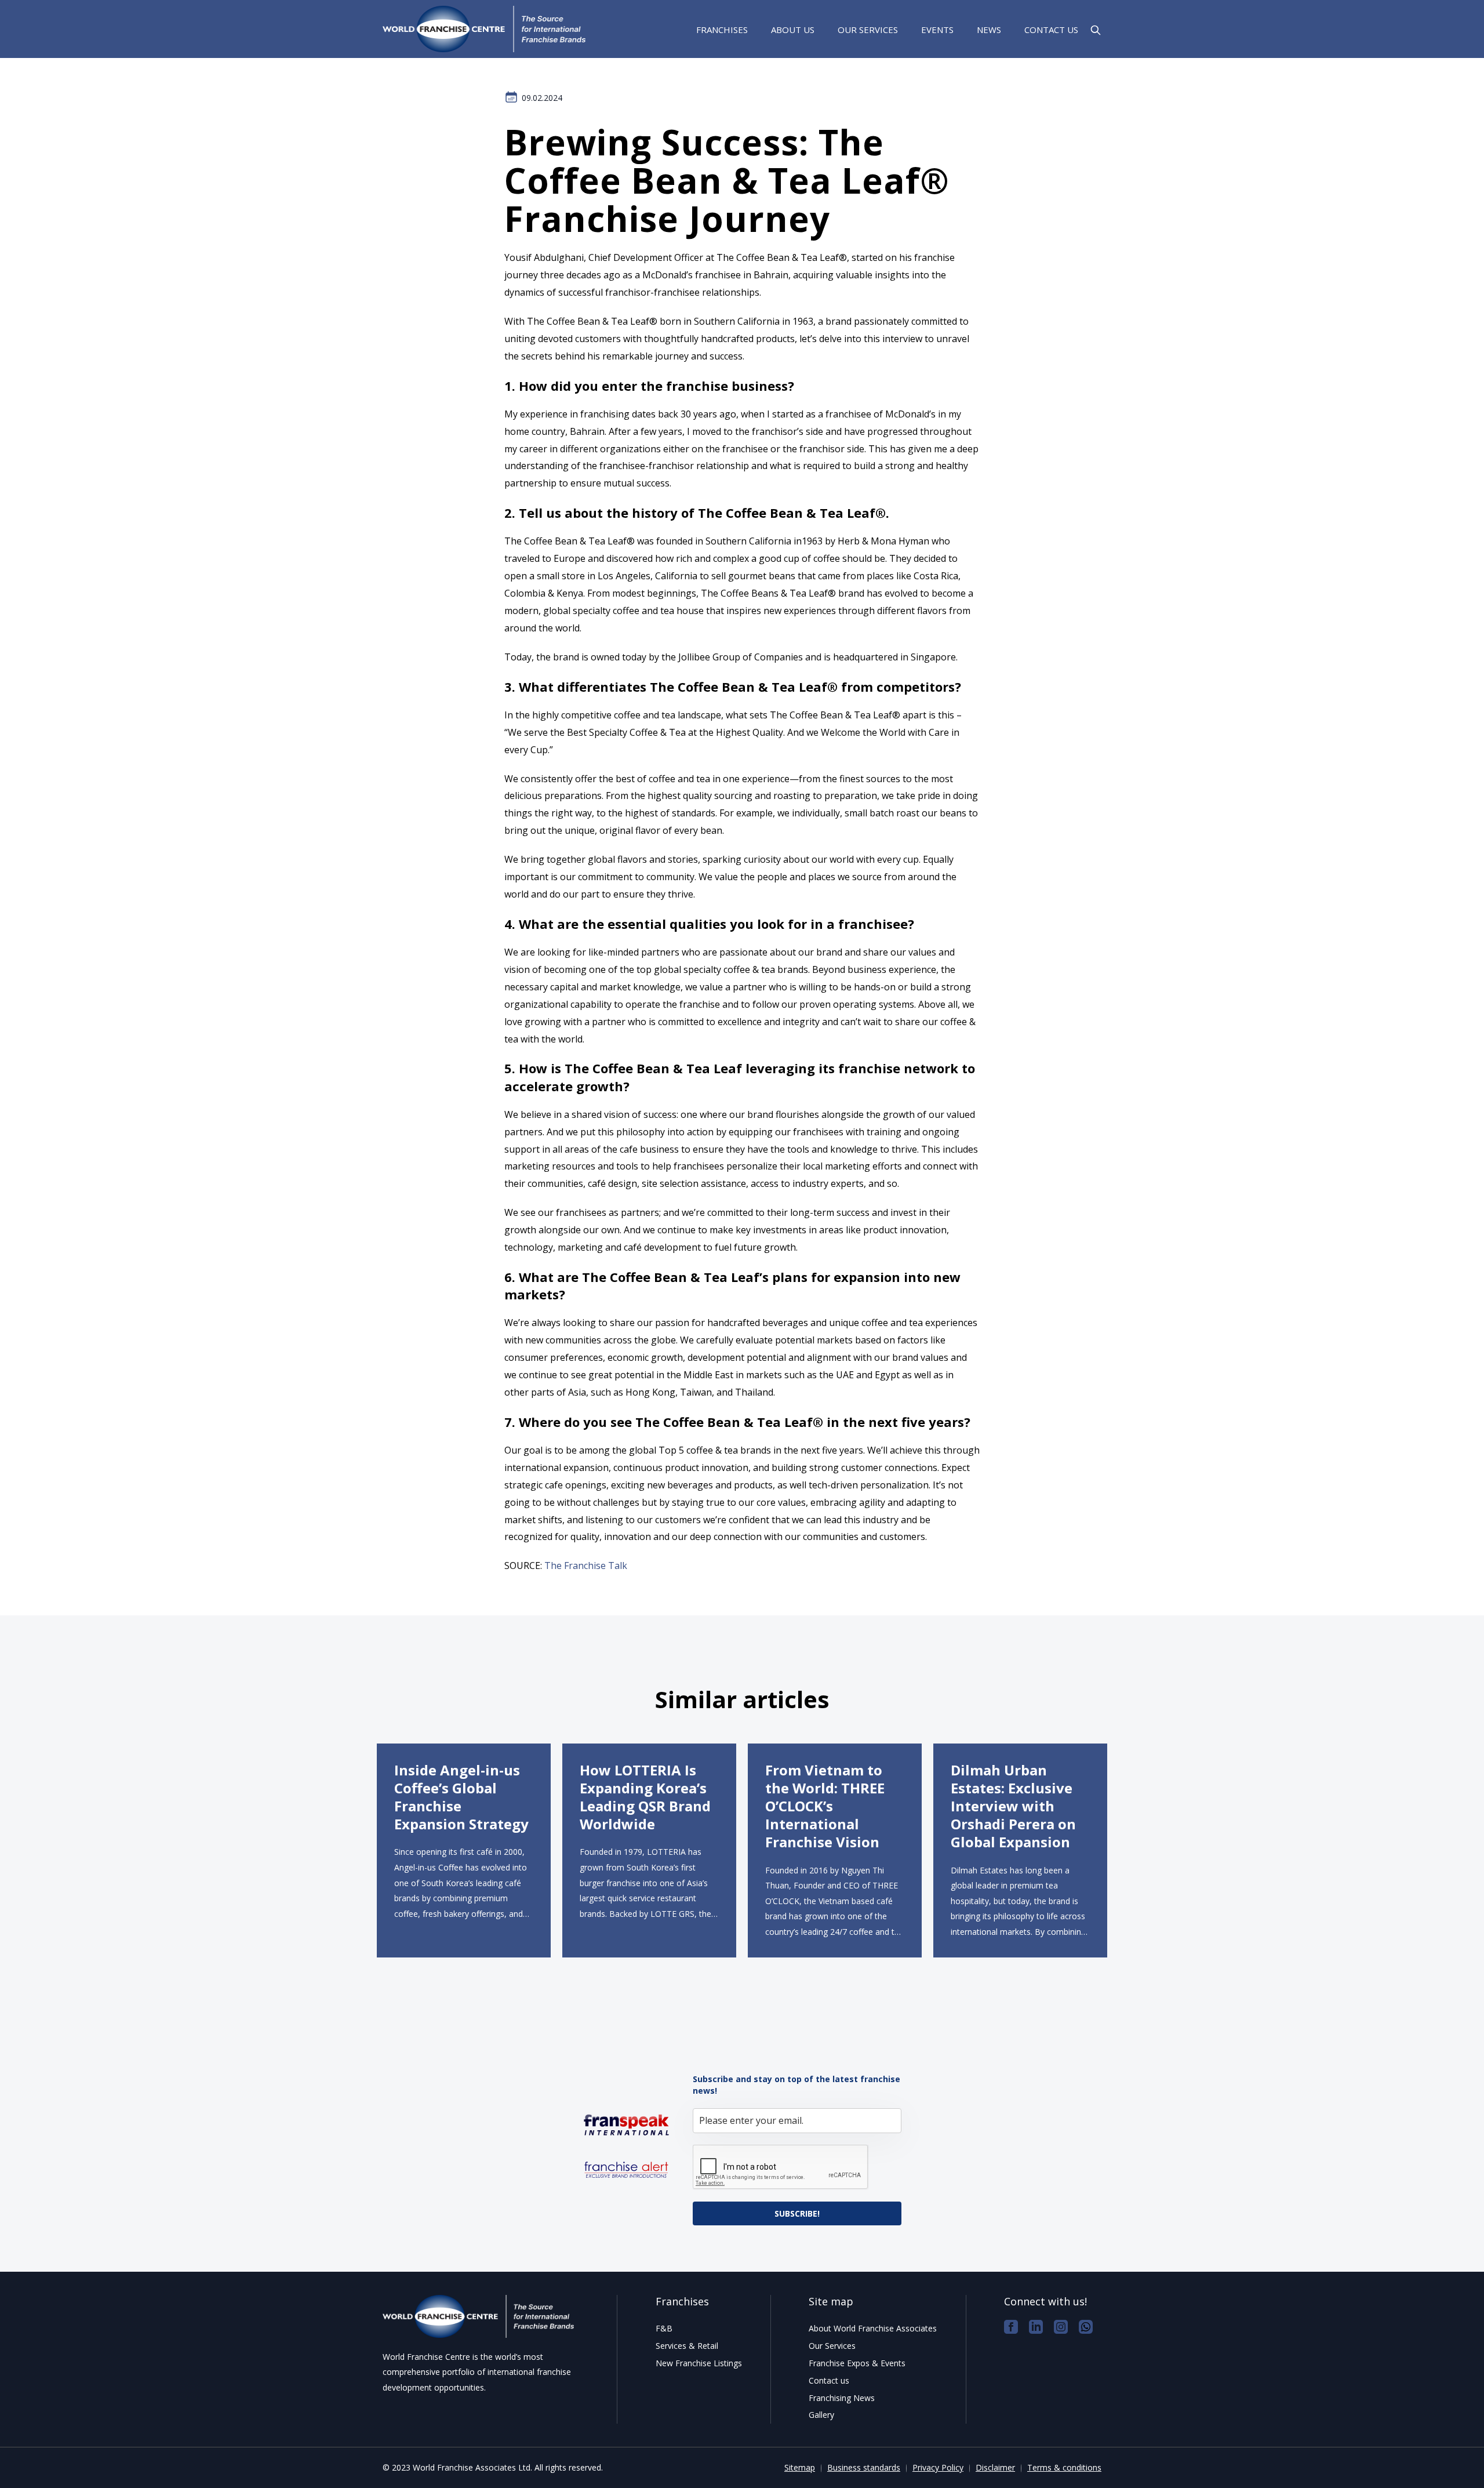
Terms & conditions (1064, 2467)
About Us (793, 30)
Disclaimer (995, 2467)
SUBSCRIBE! (797, 2213)
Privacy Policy (938, 2467)
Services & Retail (687, 2346)
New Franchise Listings (699, 2363)
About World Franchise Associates (873, 2328)
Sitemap (800, 2467)
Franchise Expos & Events (857, 2363)
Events (937, 30)
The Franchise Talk (586, 1566)
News (989, 30)
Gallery (821, 2415)
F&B (664, 2328)
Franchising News (842, 2398)
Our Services (868, 30)
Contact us (1051, 30)
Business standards (864, 2467)
